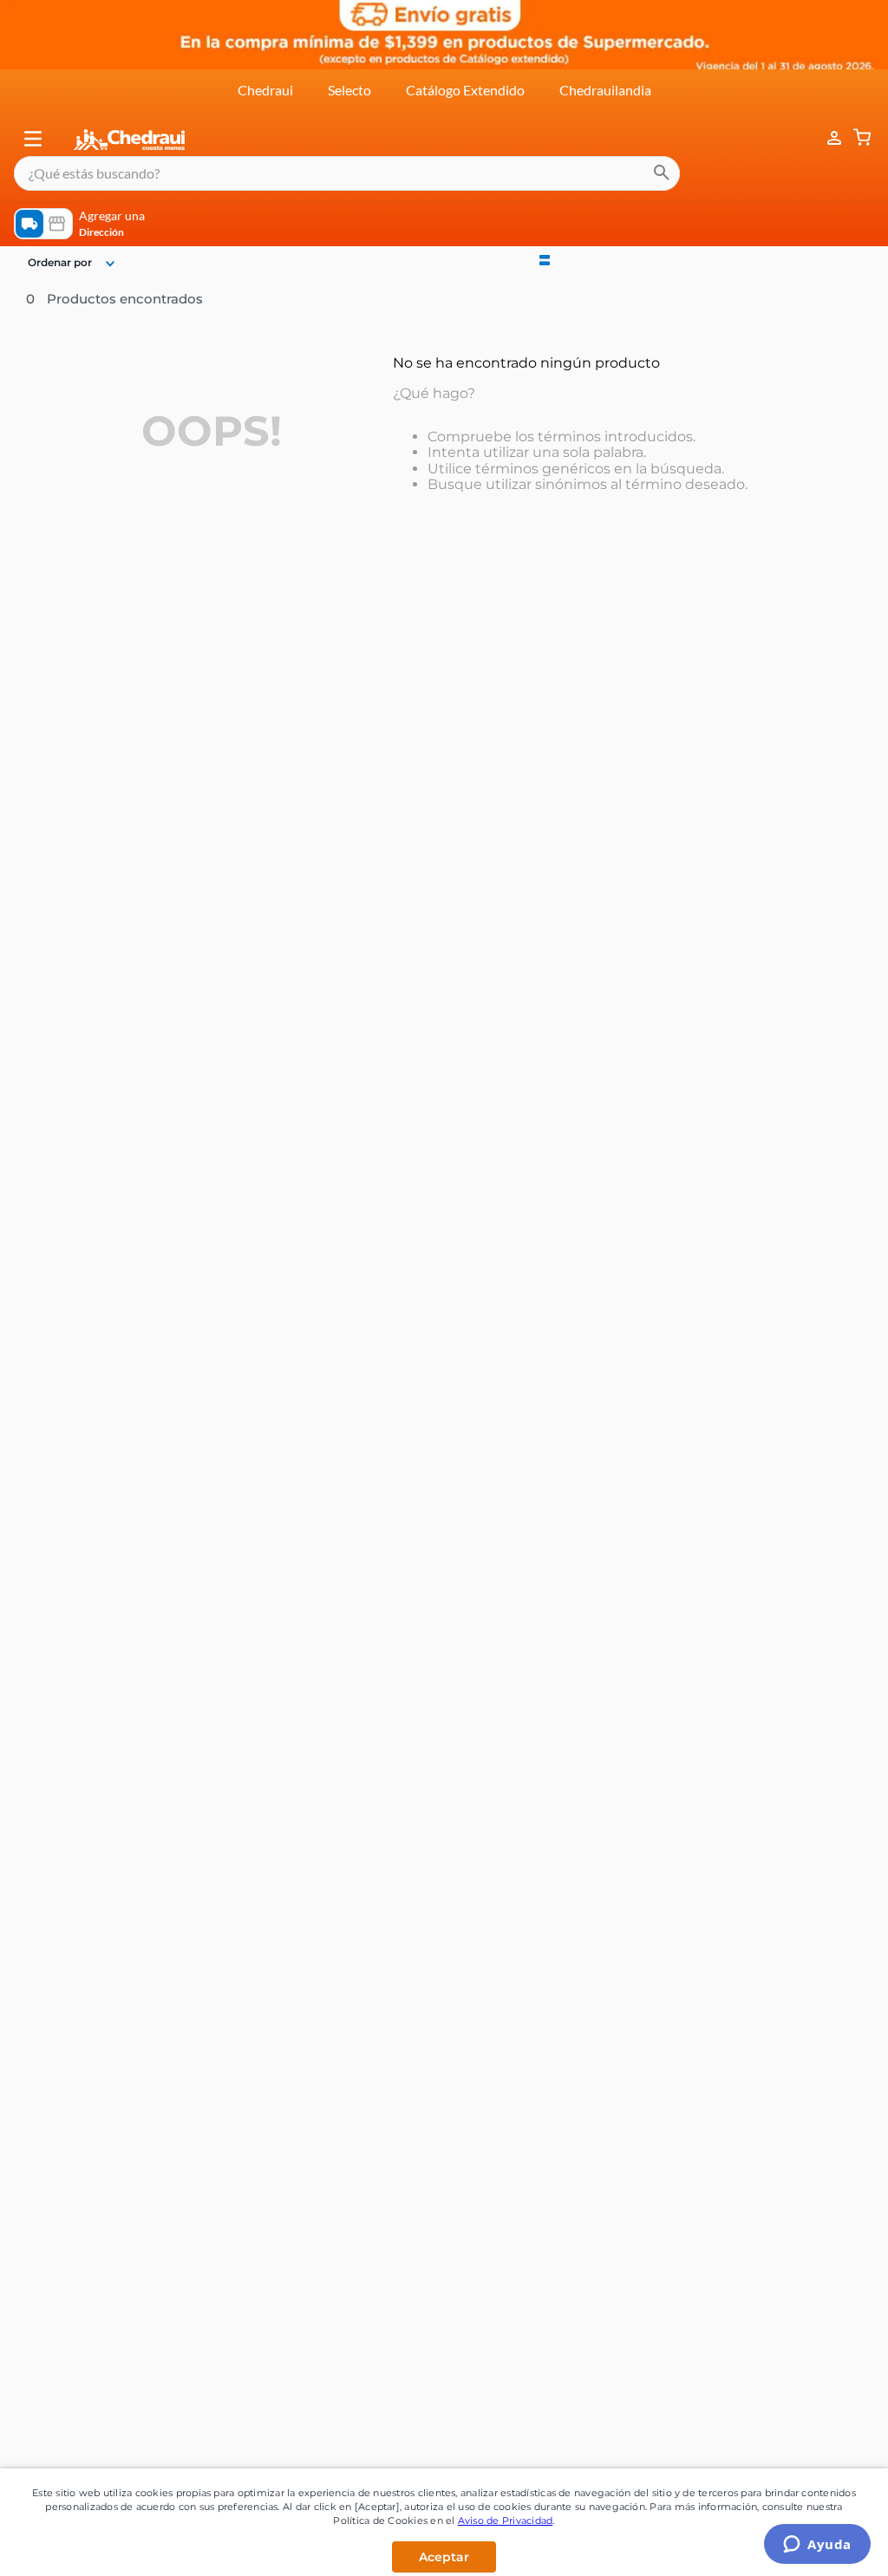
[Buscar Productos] (662, 173)
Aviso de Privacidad (506, 2521)
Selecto (349, 90)
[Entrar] (826, 138)
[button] (33, 139)
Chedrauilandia (605, 90)
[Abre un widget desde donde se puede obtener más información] (817, 2546)
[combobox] (347, 173)
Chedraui (265, 90)
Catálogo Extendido (465, 90)
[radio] (545, 258)
